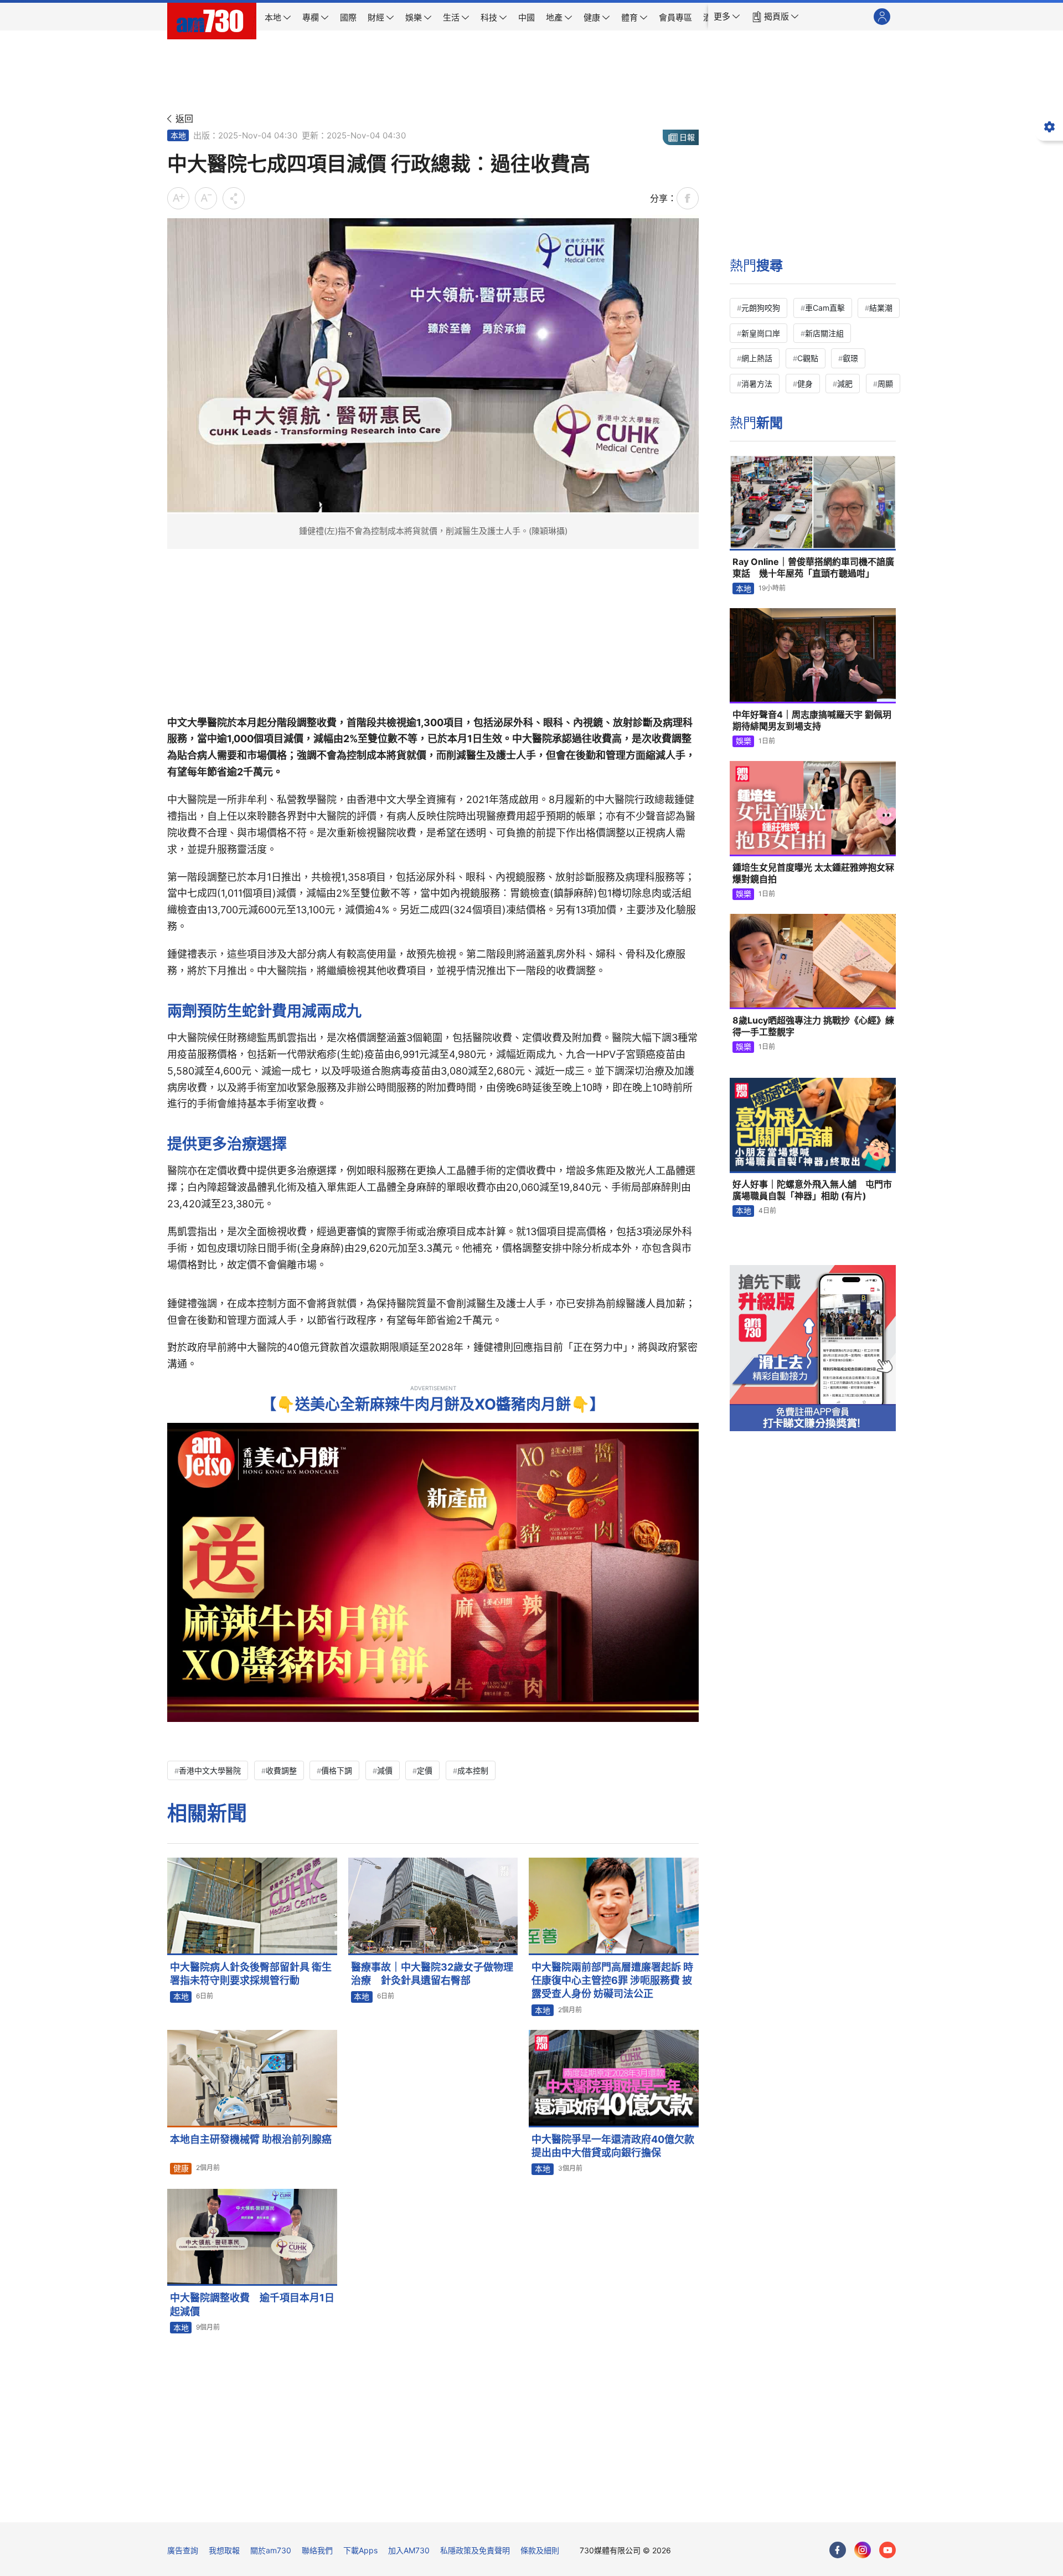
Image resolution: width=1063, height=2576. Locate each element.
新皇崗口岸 (761, 333)
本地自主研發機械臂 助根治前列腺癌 (251, 2139)
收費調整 (281, 1770)
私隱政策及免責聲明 (475, 2550)
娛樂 (744, 741)
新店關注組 (824, 333)
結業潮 (881, 308)
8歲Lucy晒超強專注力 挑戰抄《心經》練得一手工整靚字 (813, 1026)
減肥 (845, 384)
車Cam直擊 (825, 308)
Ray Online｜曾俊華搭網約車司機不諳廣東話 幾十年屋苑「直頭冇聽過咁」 (813, 568)
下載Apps (360, 2550)
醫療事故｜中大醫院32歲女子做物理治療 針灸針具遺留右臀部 (432, 1974)
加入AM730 (409, 2550)
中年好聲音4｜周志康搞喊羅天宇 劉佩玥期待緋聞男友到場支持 (812, 721)
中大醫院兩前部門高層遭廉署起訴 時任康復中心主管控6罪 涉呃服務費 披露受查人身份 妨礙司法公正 (612, 1981)
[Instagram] (863, 2550)
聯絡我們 (317, 2550)
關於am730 (271, 2550)
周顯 (885, 384)
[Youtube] (887, 2550)
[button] (727, 17)
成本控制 (473, 1770)
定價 (425, 1770)
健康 (181, 2168)
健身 (805, 384)
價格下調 (337, 1770)
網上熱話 (757, 358)
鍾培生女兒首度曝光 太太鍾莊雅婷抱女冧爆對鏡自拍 (813, 873)
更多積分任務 (590, 2506)
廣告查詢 (183, 2550)
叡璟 (850, 358)
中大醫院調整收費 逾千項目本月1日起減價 (252, 2304)
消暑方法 (757, 384)
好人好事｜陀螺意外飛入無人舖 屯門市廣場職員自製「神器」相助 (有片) (812, 1190)
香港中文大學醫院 (210, 1770)
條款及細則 (540, 2550)
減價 (385, 1770)
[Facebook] (838, 2550)
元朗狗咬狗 (761, 308)
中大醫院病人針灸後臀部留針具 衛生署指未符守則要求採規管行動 (251, 1974)
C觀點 (808, 358)
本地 (178, 135)
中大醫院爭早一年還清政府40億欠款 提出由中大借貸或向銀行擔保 (615, 2146)
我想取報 (224, 2550)
